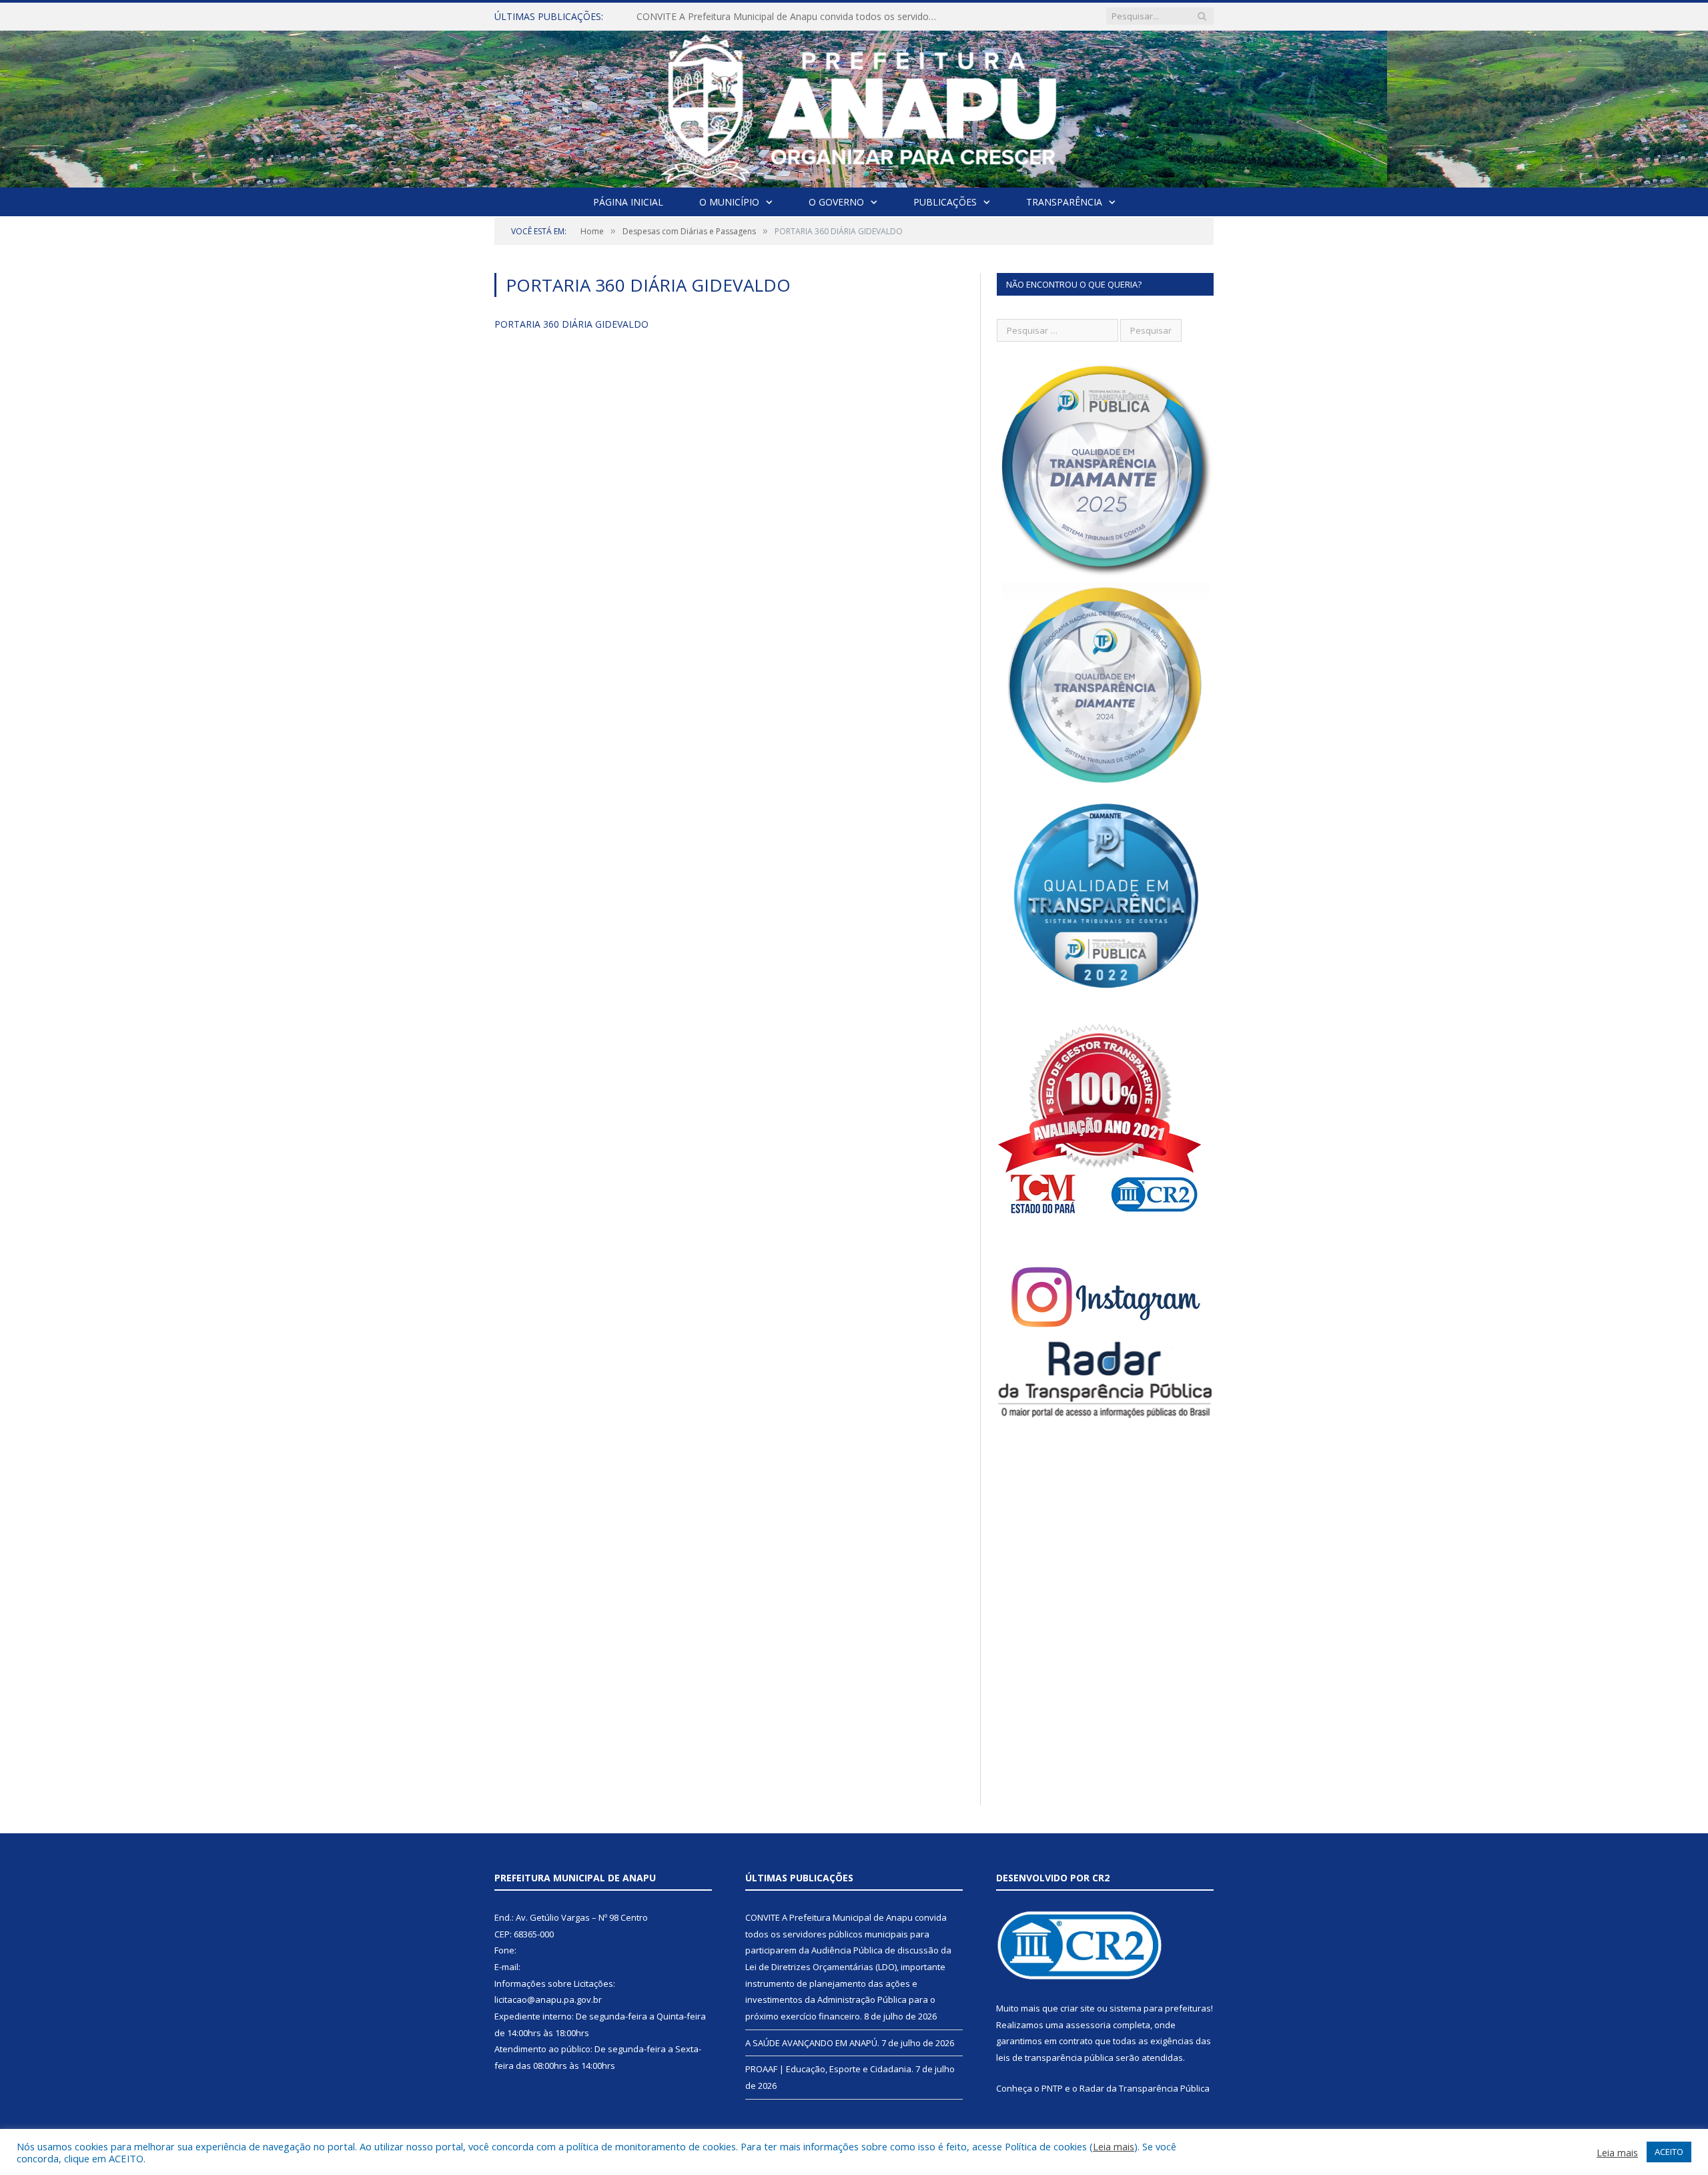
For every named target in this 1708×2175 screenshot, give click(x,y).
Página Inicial (628, 202)
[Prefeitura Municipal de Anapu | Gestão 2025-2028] (854, 106)
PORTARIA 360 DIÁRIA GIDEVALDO (571, 324)
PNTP (1052, 2088)
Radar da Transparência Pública (1145, 2088)
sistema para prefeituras (1160, 2008)
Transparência (1064, 202)
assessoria (1088, 2025)
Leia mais (1114, 2146)
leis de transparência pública (1055, 2058)
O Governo (836, 202)
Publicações (945, 202)
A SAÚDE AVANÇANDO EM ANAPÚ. (714, 17)
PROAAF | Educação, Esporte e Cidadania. (829, 2069)
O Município (729, 202)
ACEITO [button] (1669, 2152)
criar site (1078, 2008)
